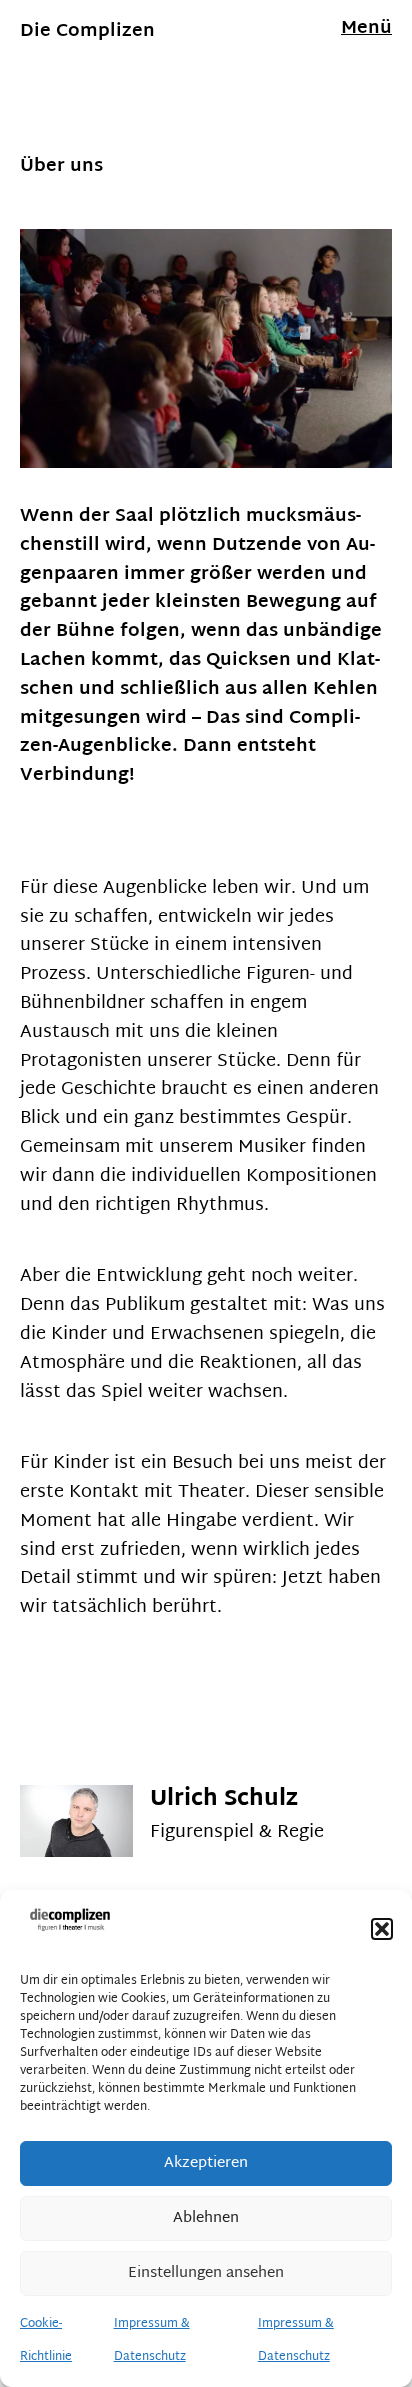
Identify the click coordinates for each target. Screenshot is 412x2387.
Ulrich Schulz (224, 1800)
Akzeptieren (206, 2163)
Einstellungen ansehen (206, 2273)
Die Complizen (87, 31)
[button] (382, 1929)
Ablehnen (206, 2218)
